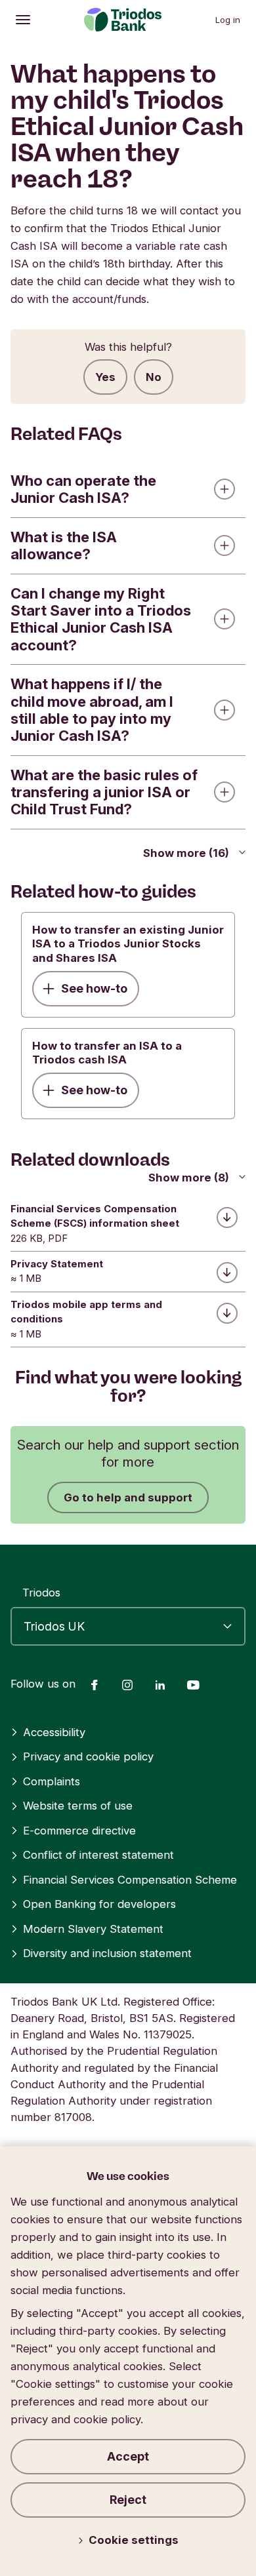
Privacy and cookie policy (88, 1756)
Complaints (52, 1781)
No (154, 377)
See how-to (94, 988)
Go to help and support (128, 1497)
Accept (128, 2456)
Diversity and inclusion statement (107, 1953)
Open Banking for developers (99, 1904)
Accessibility (54, 1732)
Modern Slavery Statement (93, 1929)
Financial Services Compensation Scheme (130, 1880)
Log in (228, 20)
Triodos (41, 1593)
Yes (105, 377)
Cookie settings (134, 2540)
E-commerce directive (79, 1831)
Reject (128, 2500)
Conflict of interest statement (98, 1855)
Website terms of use (78, 1806)
